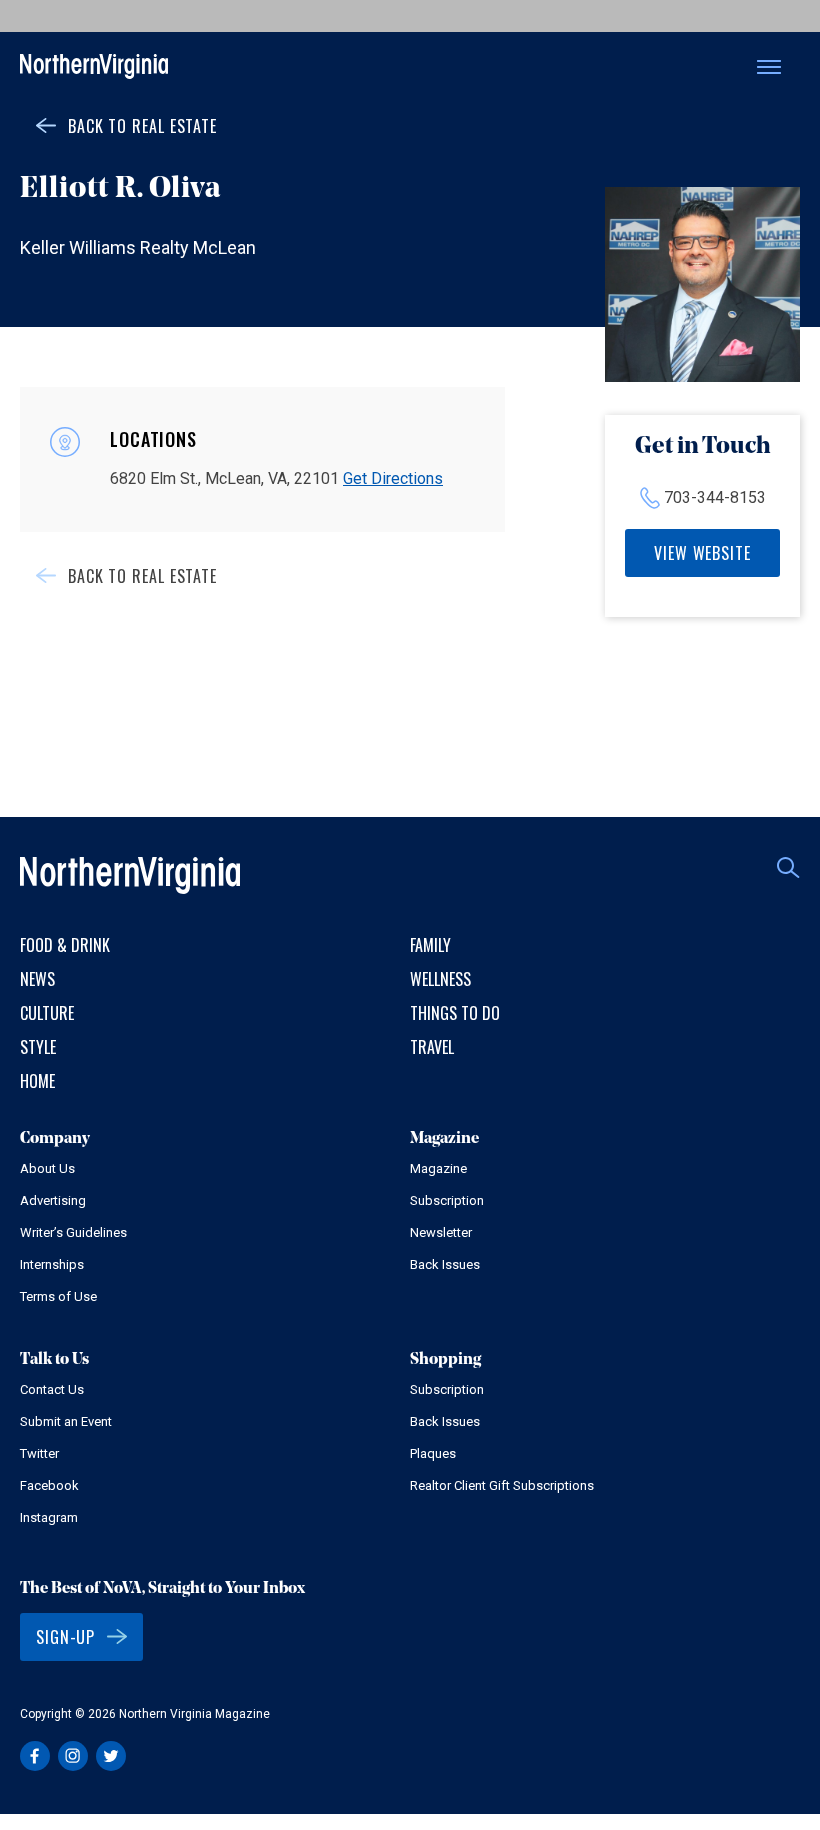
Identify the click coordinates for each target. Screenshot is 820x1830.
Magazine (438, 1168)
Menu (769, 67)
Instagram (49, 1517)
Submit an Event (66, 1421)
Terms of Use (58, 1296)
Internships (52, 1264)
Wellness (440, 979)
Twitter (39, 1453)
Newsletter (441, 1232)
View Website (702, 553)
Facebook (49, 1485)
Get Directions (393, 478)
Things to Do (455, 1013)
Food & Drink (65, 945)
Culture (47, 1013)
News (37, 979)
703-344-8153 (715, 497)
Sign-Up (65, 1637)
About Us (47, 1168)
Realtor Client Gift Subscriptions (502, 1485)
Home (37, 1081)
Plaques (433, 1453)
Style (38, 1047)
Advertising (53, 1200)
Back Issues (445, 1264)
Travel (432, 1047)
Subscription (447, 1200)
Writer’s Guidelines (73, 1232)
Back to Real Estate (142, 126)
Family (430, 945)
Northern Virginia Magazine (94, 67)
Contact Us (52, 1389)
